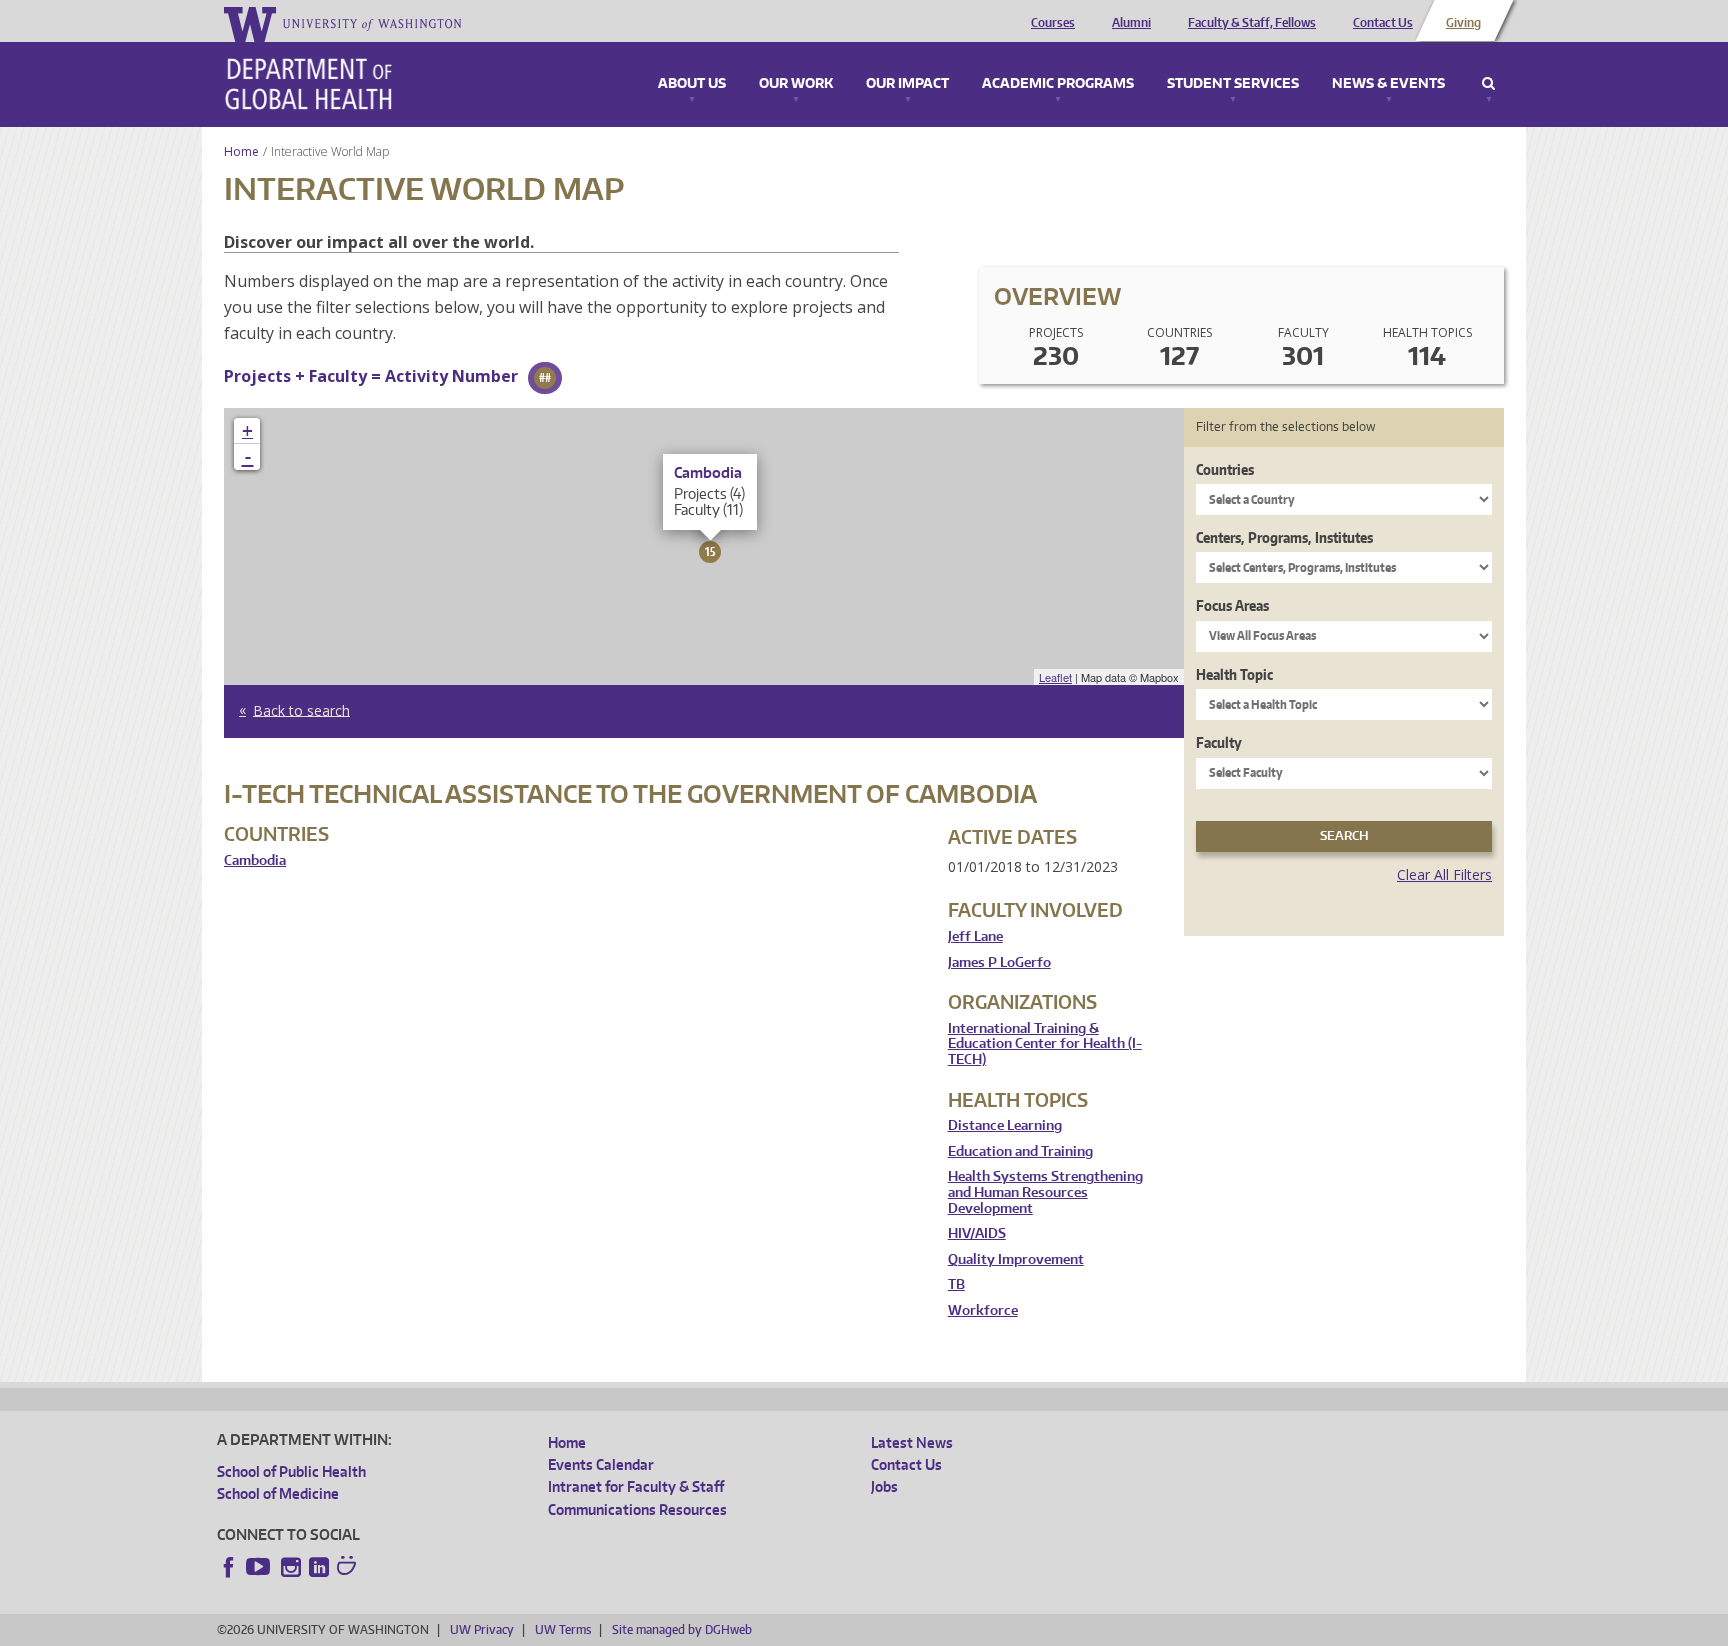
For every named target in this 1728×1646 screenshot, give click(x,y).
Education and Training (1020, 1151)
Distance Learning (1005, 1125)
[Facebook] (229, 1567)
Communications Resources (637, 1509)
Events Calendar (601, 1464)
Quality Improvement (1016, 1259)
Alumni (1131, 23)
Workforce (983, 1310)
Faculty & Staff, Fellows (1252, 23)
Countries (1225, 469)
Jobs (884, 1486)
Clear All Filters (1444, 874)
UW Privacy (482, 1629)
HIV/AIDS (977, 1233)
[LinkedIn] (319, 1567)
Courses (1053, 23)
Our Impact (907, 84)
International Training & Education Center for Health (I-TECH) (1045, 1044)
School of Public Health (291, 1471)
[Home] (308, 84)
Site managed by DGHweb (682, 1629)
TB (956, 1284)
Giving (1463, 23)
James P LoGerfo (999, 962)
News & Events (1388, 84)
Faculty (1219, 742)
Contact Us (1383, 23)
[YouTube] (260, 1567)
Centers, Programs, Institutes (1284, 537)
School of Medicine (278, 1493)
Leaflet (1055, 677)
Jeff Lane (975, 936)
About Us (692, 84)
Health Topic (1234, 674)
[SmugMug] (349, 1568)
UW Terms (563, 1629)
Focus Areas (1232, 605)
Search (1488, 84)
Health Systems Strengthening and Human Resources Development (1045, 1192)
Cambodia (255, 860)
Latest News (912, 1442)
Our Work (796, 84)
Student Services (1233, 84)
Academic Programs (1058, 84)
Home (241, 151)
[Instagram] (291, 1567)
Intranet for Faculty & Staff (636, 1486)
